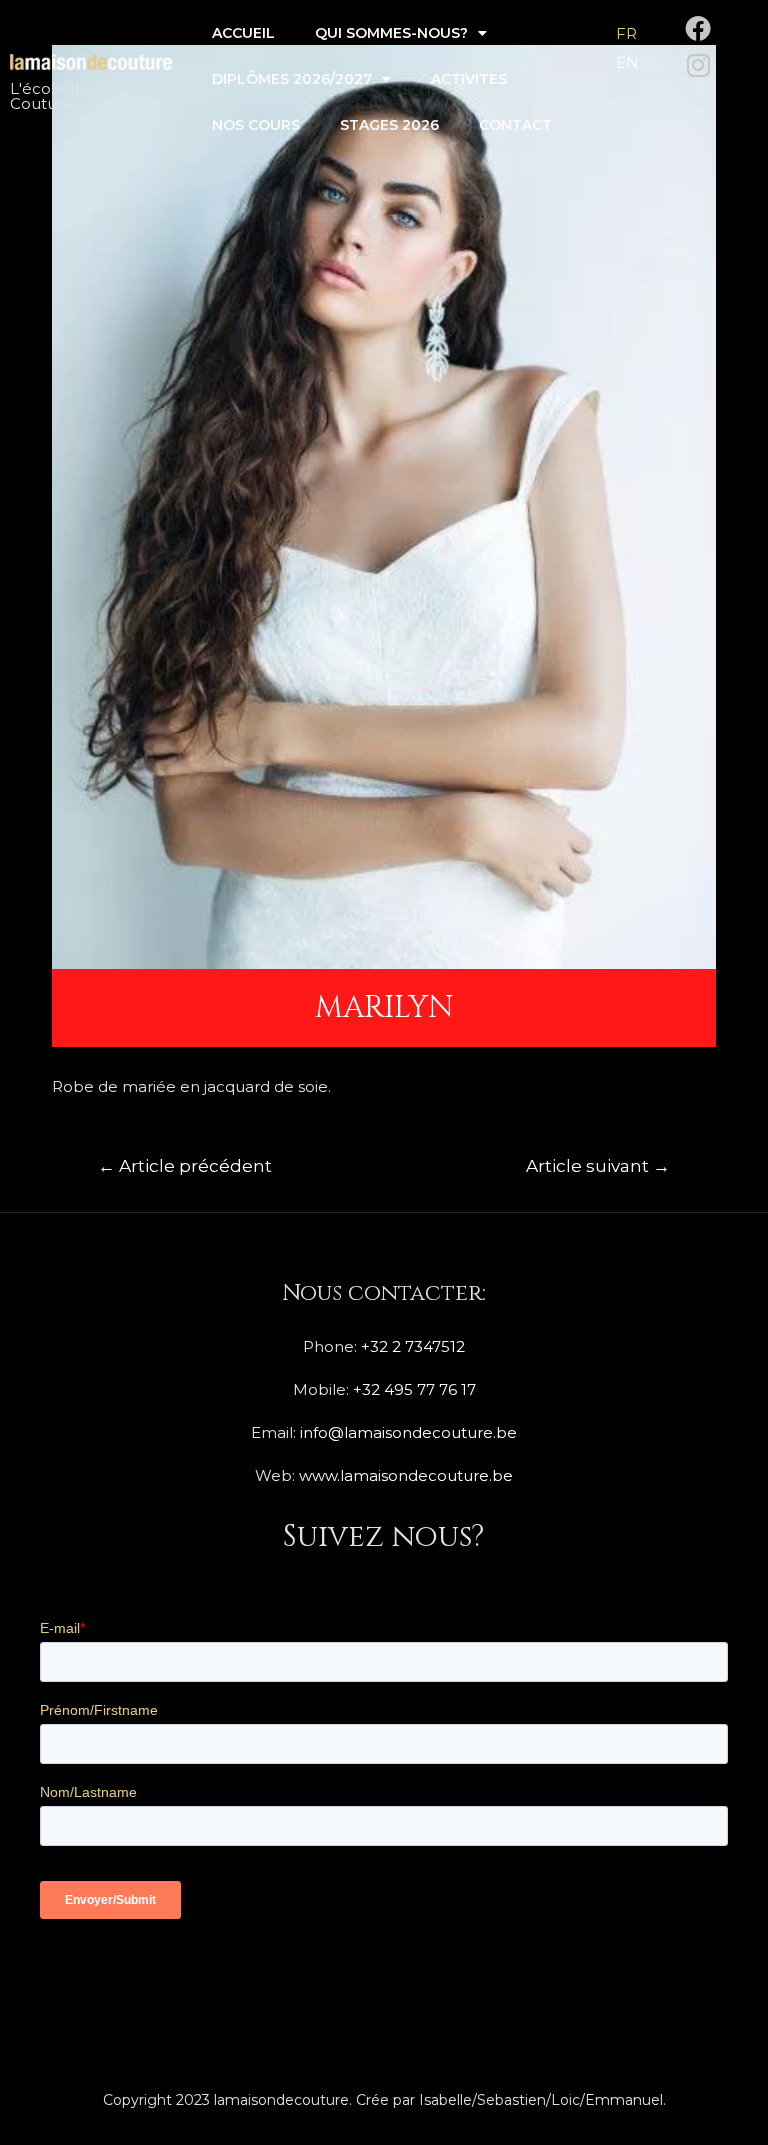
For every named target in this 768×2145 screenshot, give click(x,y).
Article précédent (185, 1165)
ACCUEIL (243, 33)
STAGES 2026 (389, 125)
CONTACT (515, 125)
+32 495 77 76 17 (414, 1389)
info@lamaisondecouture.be (408, 1432)
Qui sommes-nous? (391, 33)
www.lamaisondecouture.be (406, 1475)
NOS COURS (256, 125)
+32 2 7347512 (413, 1346)
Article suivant (598, 1165)
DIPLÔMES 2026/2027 (292, 79)
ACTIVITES (469, 79)
